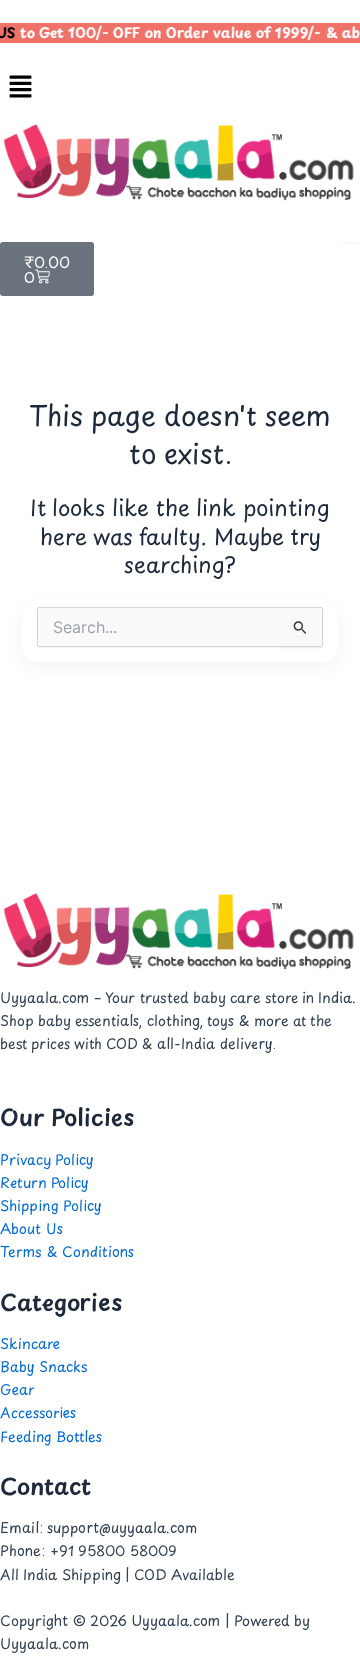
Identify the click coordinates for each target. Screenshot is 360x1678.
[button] (180, 87)
